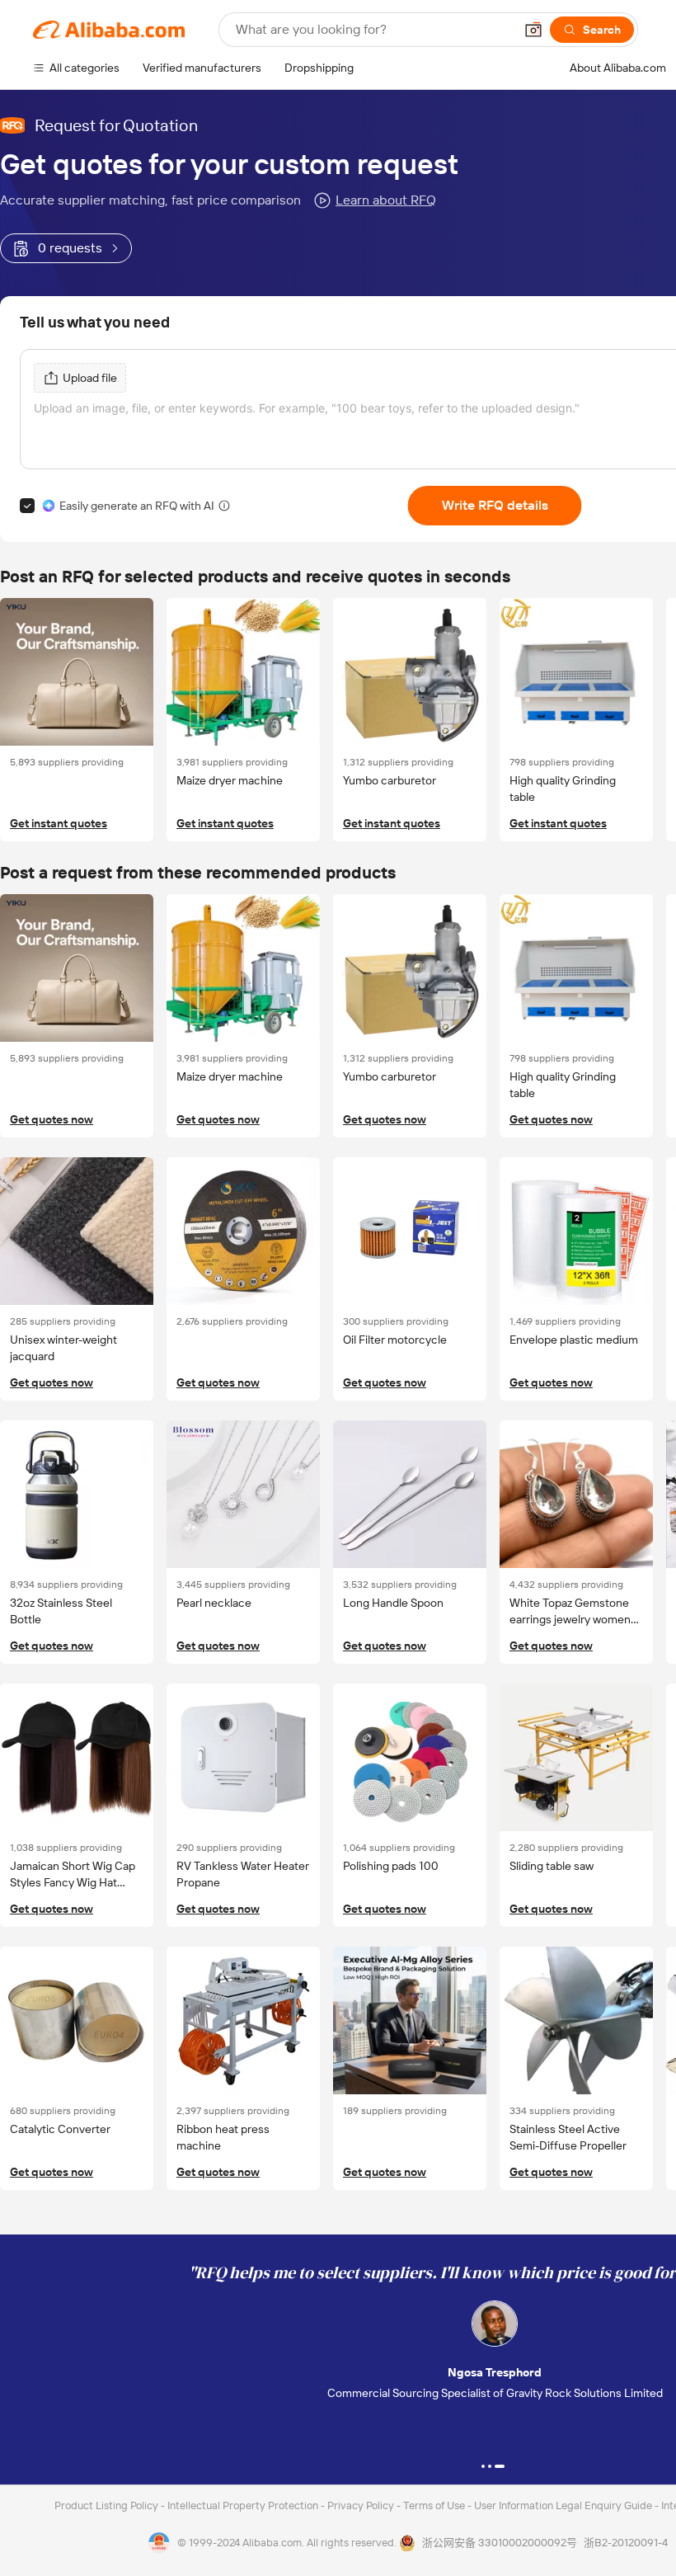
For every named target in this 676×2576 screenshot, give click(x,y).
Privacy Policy (362, 2505)
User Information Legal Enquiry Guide (563, 2505)
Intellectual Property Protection (244, 2505)
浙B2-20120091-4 (626, 2543)
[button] (533, 30)
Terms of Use (435, 2505)
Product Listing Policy (108, 2505)
